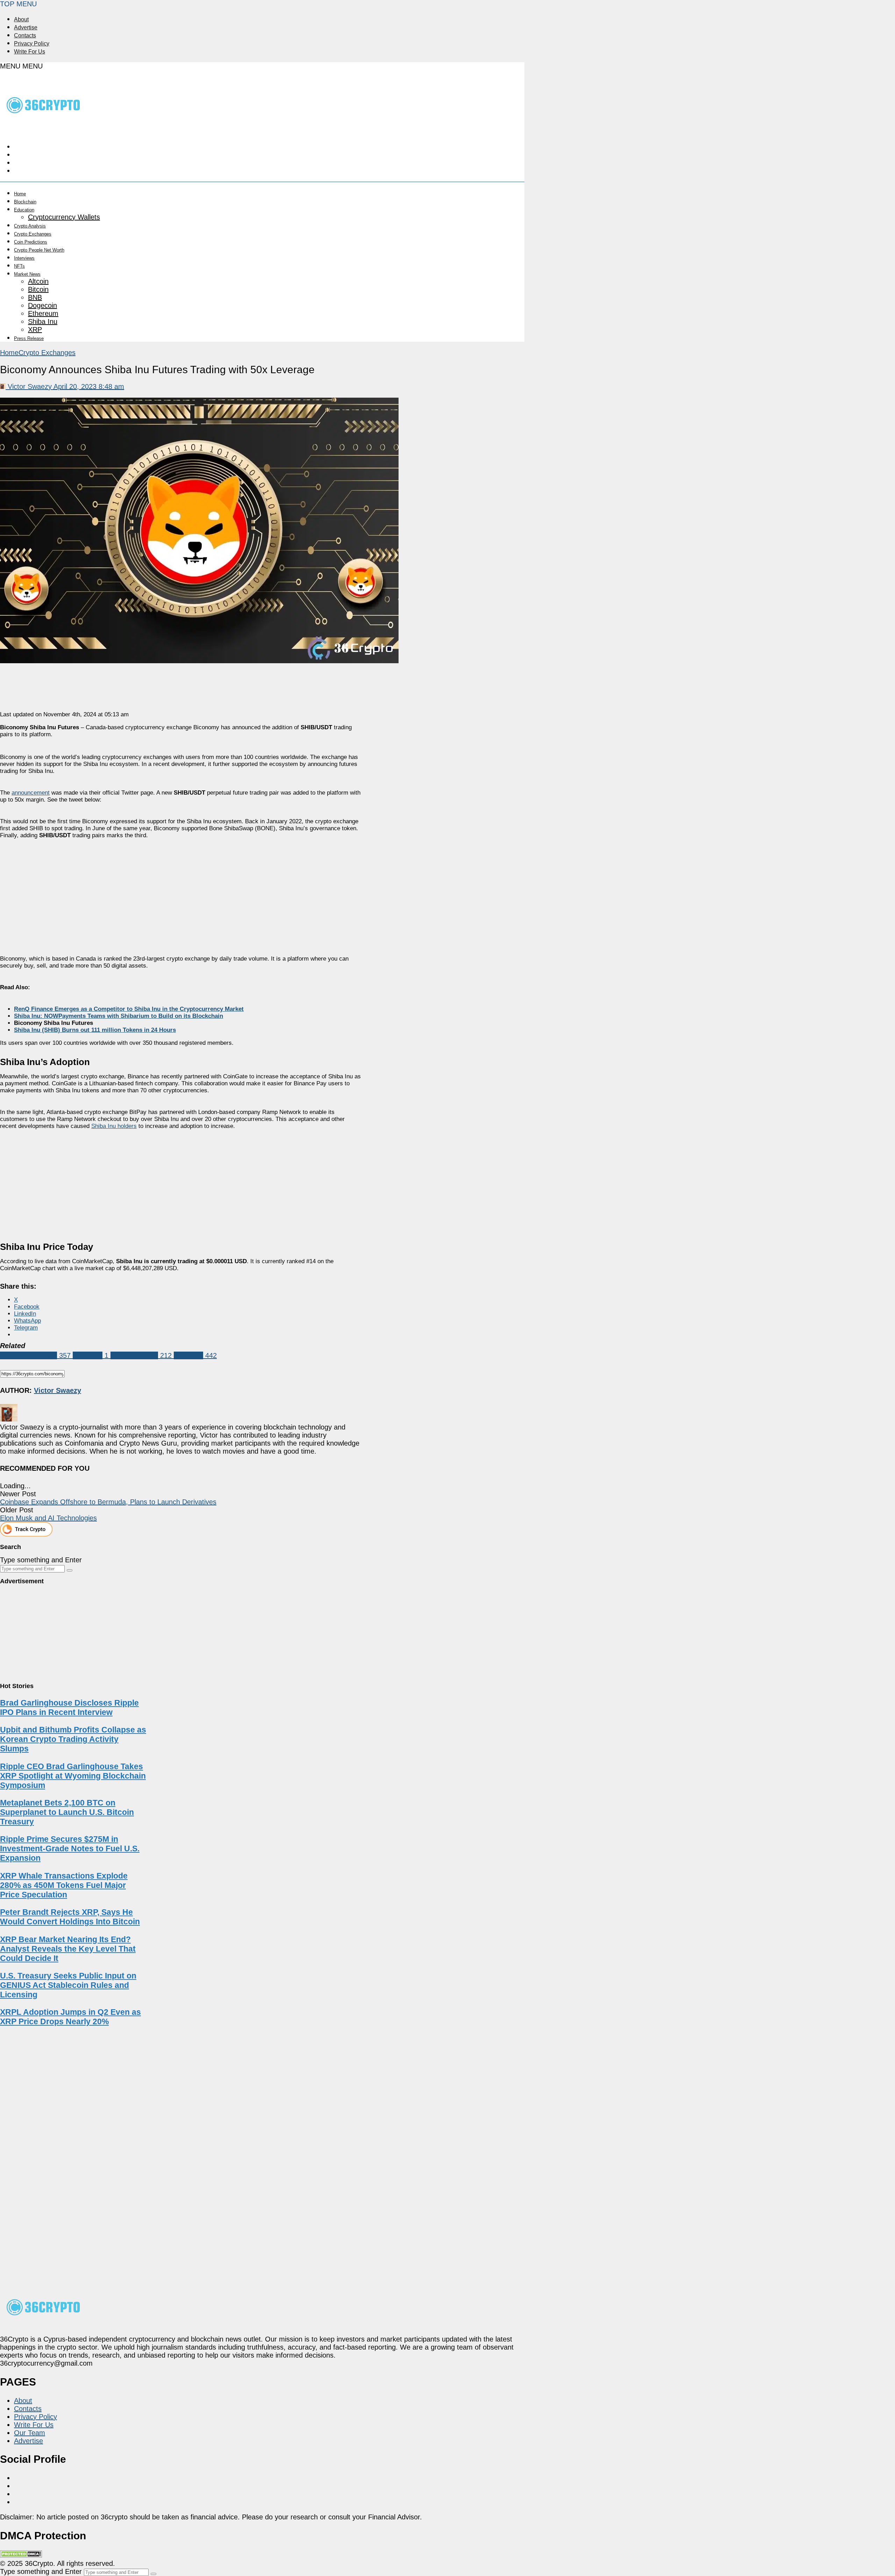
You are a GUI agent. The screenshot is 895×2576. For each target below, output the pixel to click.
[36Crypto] (44, 128)
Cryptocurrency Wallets (64, 217)
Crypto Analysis (30, 226)
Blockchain (25, 202)
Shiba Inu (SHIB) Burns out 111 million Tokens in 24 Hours (95, 1030)
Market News (27, 274)
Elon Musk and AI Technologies (48, 1518)
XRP (35, 330)
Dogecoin (42, 305)
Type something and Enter (41, 1560)
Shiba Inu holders (114, 1126)
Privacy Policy (32, 44)
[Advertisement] (181, 891)
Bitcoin (38, 289)
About (21, 19)
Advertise (26, 27)
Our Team (30, 2433)
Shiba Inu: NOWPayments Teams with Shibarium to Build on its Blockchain (119, 1016)
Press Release (29, 338)
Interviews (24, 258)
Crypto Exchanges (33, 234)
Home (20, 194)
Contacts (25, 35)
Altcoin (38, 281)
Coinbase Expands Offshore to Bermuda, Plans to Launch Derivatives (108, 1502)
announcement (31, 793)
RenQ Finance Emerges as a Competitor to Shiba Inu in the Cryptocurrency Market (129, 1009)
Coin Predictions (31, 242)
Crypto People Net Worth (39, 250)
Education (24, 210)
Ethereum (43, 313)
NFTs (19, 266)
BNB (35, 297)
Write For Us (30, 52)
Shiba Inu (43, 321)
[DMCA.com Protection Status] (21, 2555)
